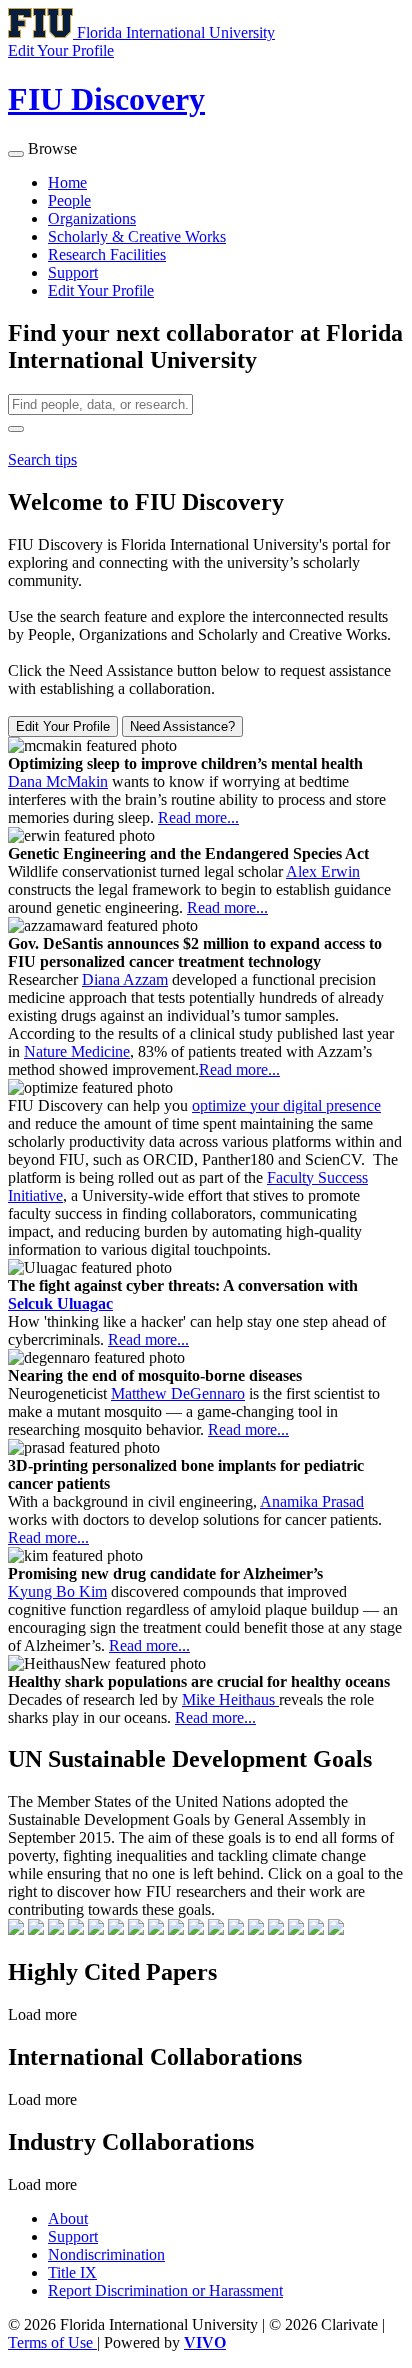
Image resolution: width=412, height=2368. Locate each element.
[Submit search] (16, 429)
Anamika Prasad (312, 1501)
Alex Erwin (323, 871)
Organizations (92, 218)
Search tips (42, 459)
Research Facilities (107, 254)
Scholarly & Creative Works (137, 236)
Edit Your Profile (101, 290)
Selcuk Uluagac (60, 1303)
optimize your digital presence (286, 1105)
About (68, 2218)
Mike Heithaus (230, 1699)
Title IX (72, 2272)
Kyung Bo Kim (57, 1591)
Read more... (198, 817)
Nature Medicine (77, 1051)
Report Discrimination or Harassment (165, 2290)
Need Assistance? (182, 726)
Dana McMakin (58, 781)
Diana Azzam (125, 979)
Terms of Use (52, 2342)
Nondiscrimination (106, 2254)
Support (73, 272)
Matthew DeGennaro (178, 1393)
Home (67, 182)
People (69, 200)
